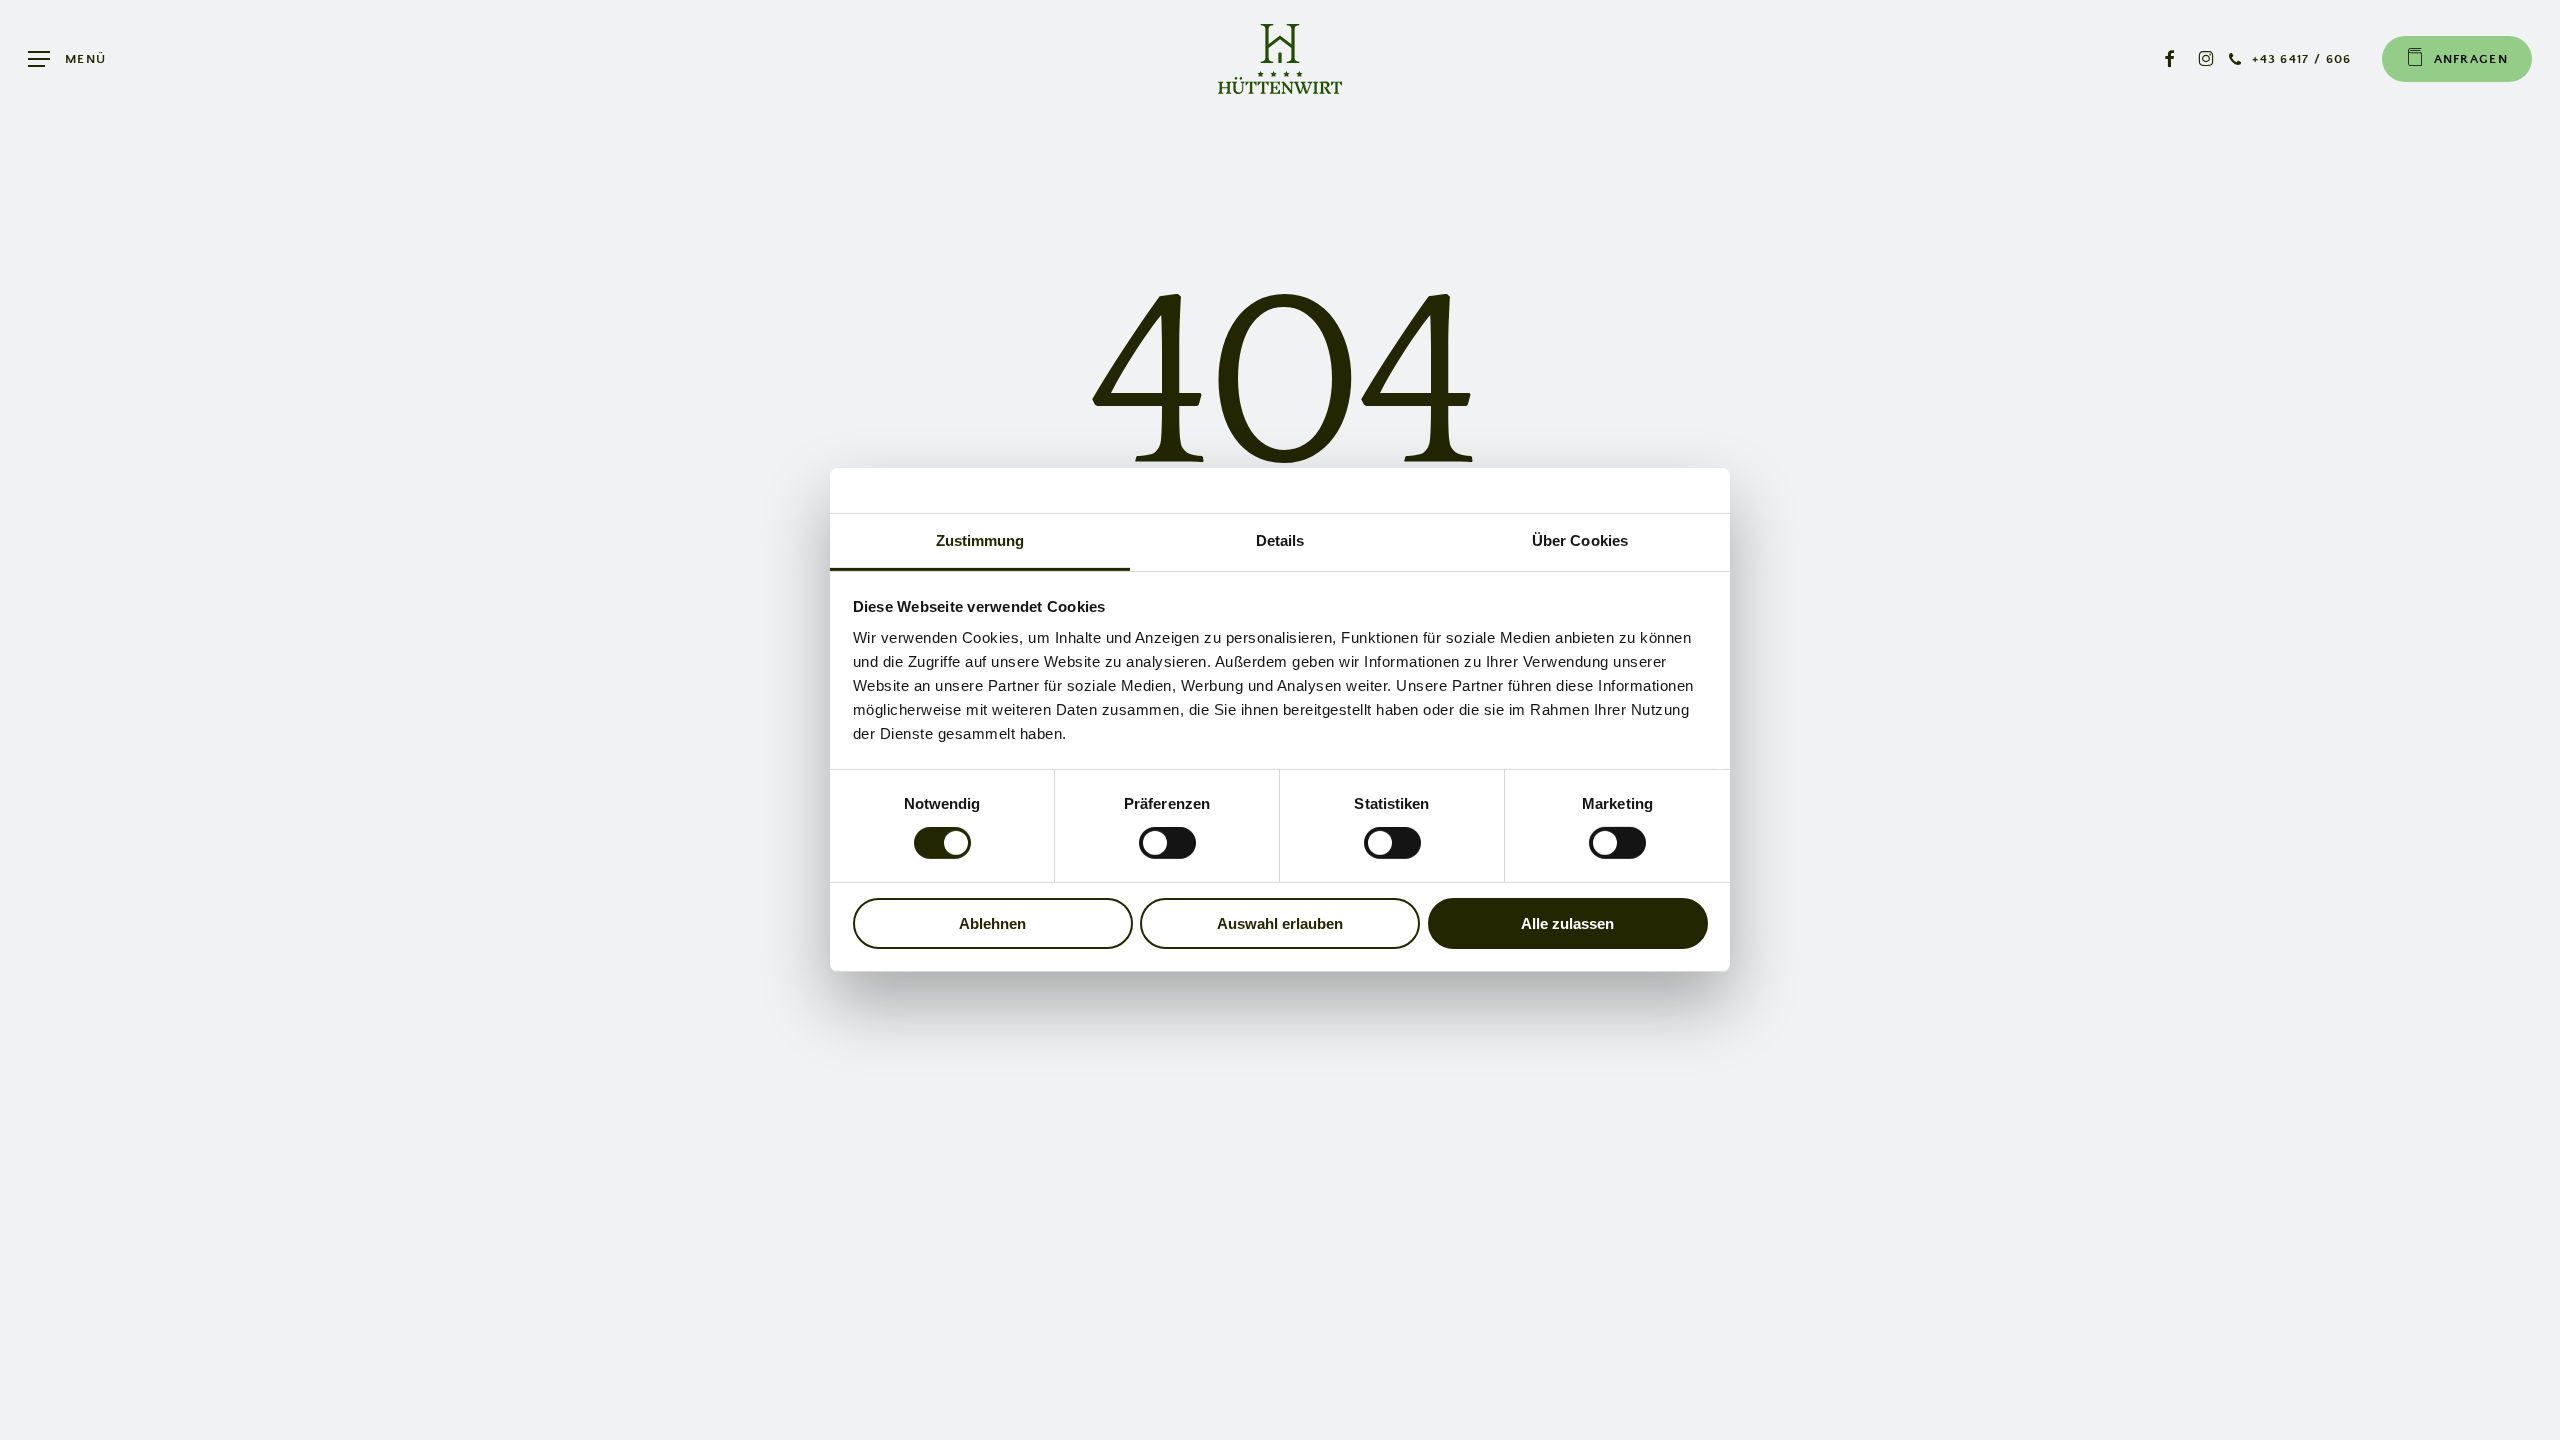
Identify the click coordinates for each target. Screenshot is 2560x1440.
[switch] (1167, 843)
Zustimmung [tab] (980, 540)
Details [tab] (1280, 540)
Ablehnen (992, 923)
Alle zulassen (1567, 923)
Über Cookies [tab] (1580, 540)
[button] (67, 59)
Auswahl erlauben (1280, 923)
